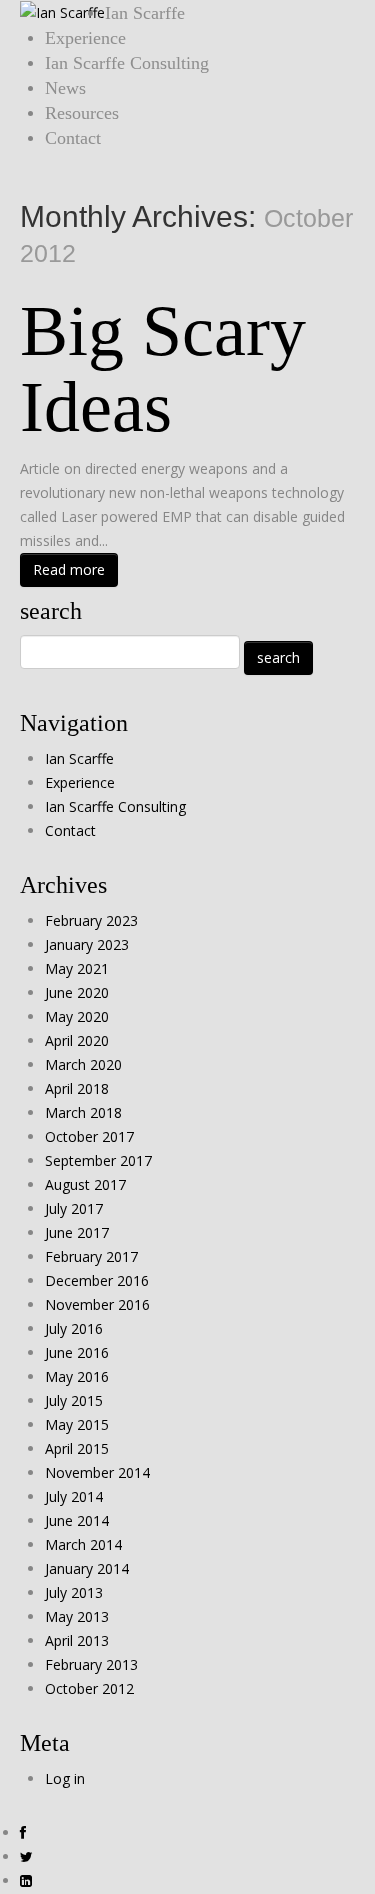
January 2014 (87, 1568)
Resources (82, 113)
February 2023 (91, 920)
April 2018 (77, 1088)
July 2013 (74, 1592)
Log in (65, 1778)
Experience (85, 38)
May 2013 (77, 1616)
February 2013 (91, 1664)
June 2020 (77, 992)
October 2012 (89, 1688)
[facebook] (23, 1833)
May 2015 (77, 1424)
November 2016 (97, 1304)
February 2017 (91, 1256)
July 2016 (74, 1328)
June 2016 (77, 1352)
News (65, 88)
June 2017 (77, 1232)
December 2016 (97, 1280)
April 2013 (77, 1640)
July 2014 (74, 1496)
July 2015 (74, 1400)
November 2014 (97, 1472)
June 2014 (77, 1520)
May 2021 (77, 968)
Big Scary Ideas (163, 369)
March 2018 (83, 1112)
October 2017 (89, 1136)
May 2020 (77, 1016)
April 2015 (77, 1448)
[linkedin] (26, 1881)
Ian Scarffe (145, 13)
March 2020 (83, 1064)
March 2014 (83, 1544)
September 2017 (98, 1160)
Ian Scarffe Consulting (127, 63)
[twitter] (26, 1857)
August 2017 (85, 1184)
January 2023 (87, 944)
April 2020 (77, 1040)
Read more (69, 569)
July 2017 (74, 1208)
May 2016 (77, 1376)
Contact (73, 138)
